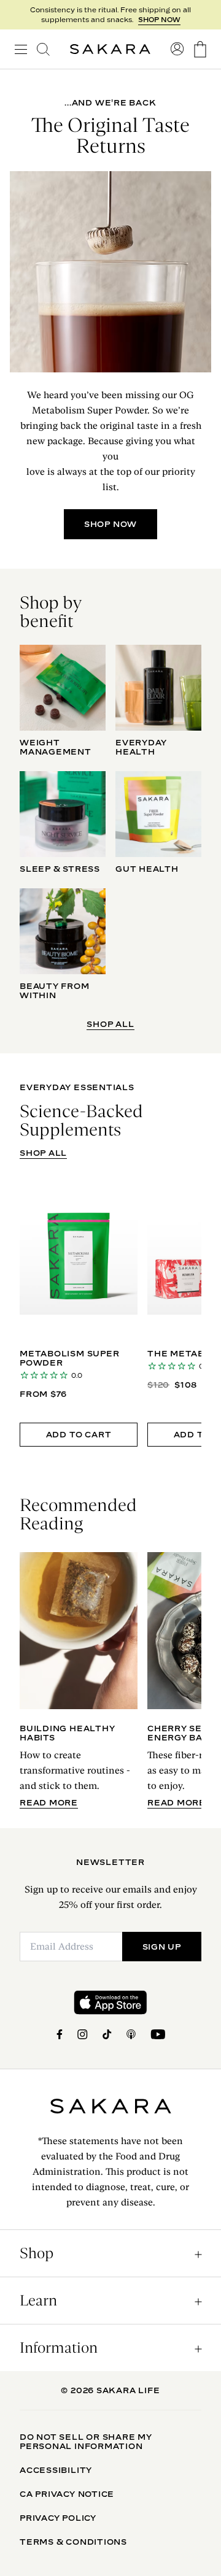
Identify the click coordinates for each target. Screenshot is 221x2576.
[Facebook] (60, 2034)
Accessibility (56, 2470)
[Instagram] (83, 2034)
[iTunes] (131, 2034)
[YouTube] (158, 2034)
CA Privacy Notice (67, 2494)
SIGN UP (162, 1947)
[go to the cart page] (200, 49)
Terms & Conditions (73, 2542)
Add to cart (79, 1434)
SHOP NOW (159, 20)
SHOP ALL (110, 1024)
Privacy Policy (58, 2518)
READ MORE (49, 1803)
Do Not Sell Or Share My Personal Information (86, 2441)
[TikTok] (107, 2034)
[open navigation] (21, 49)
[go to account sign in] (177, 49)
